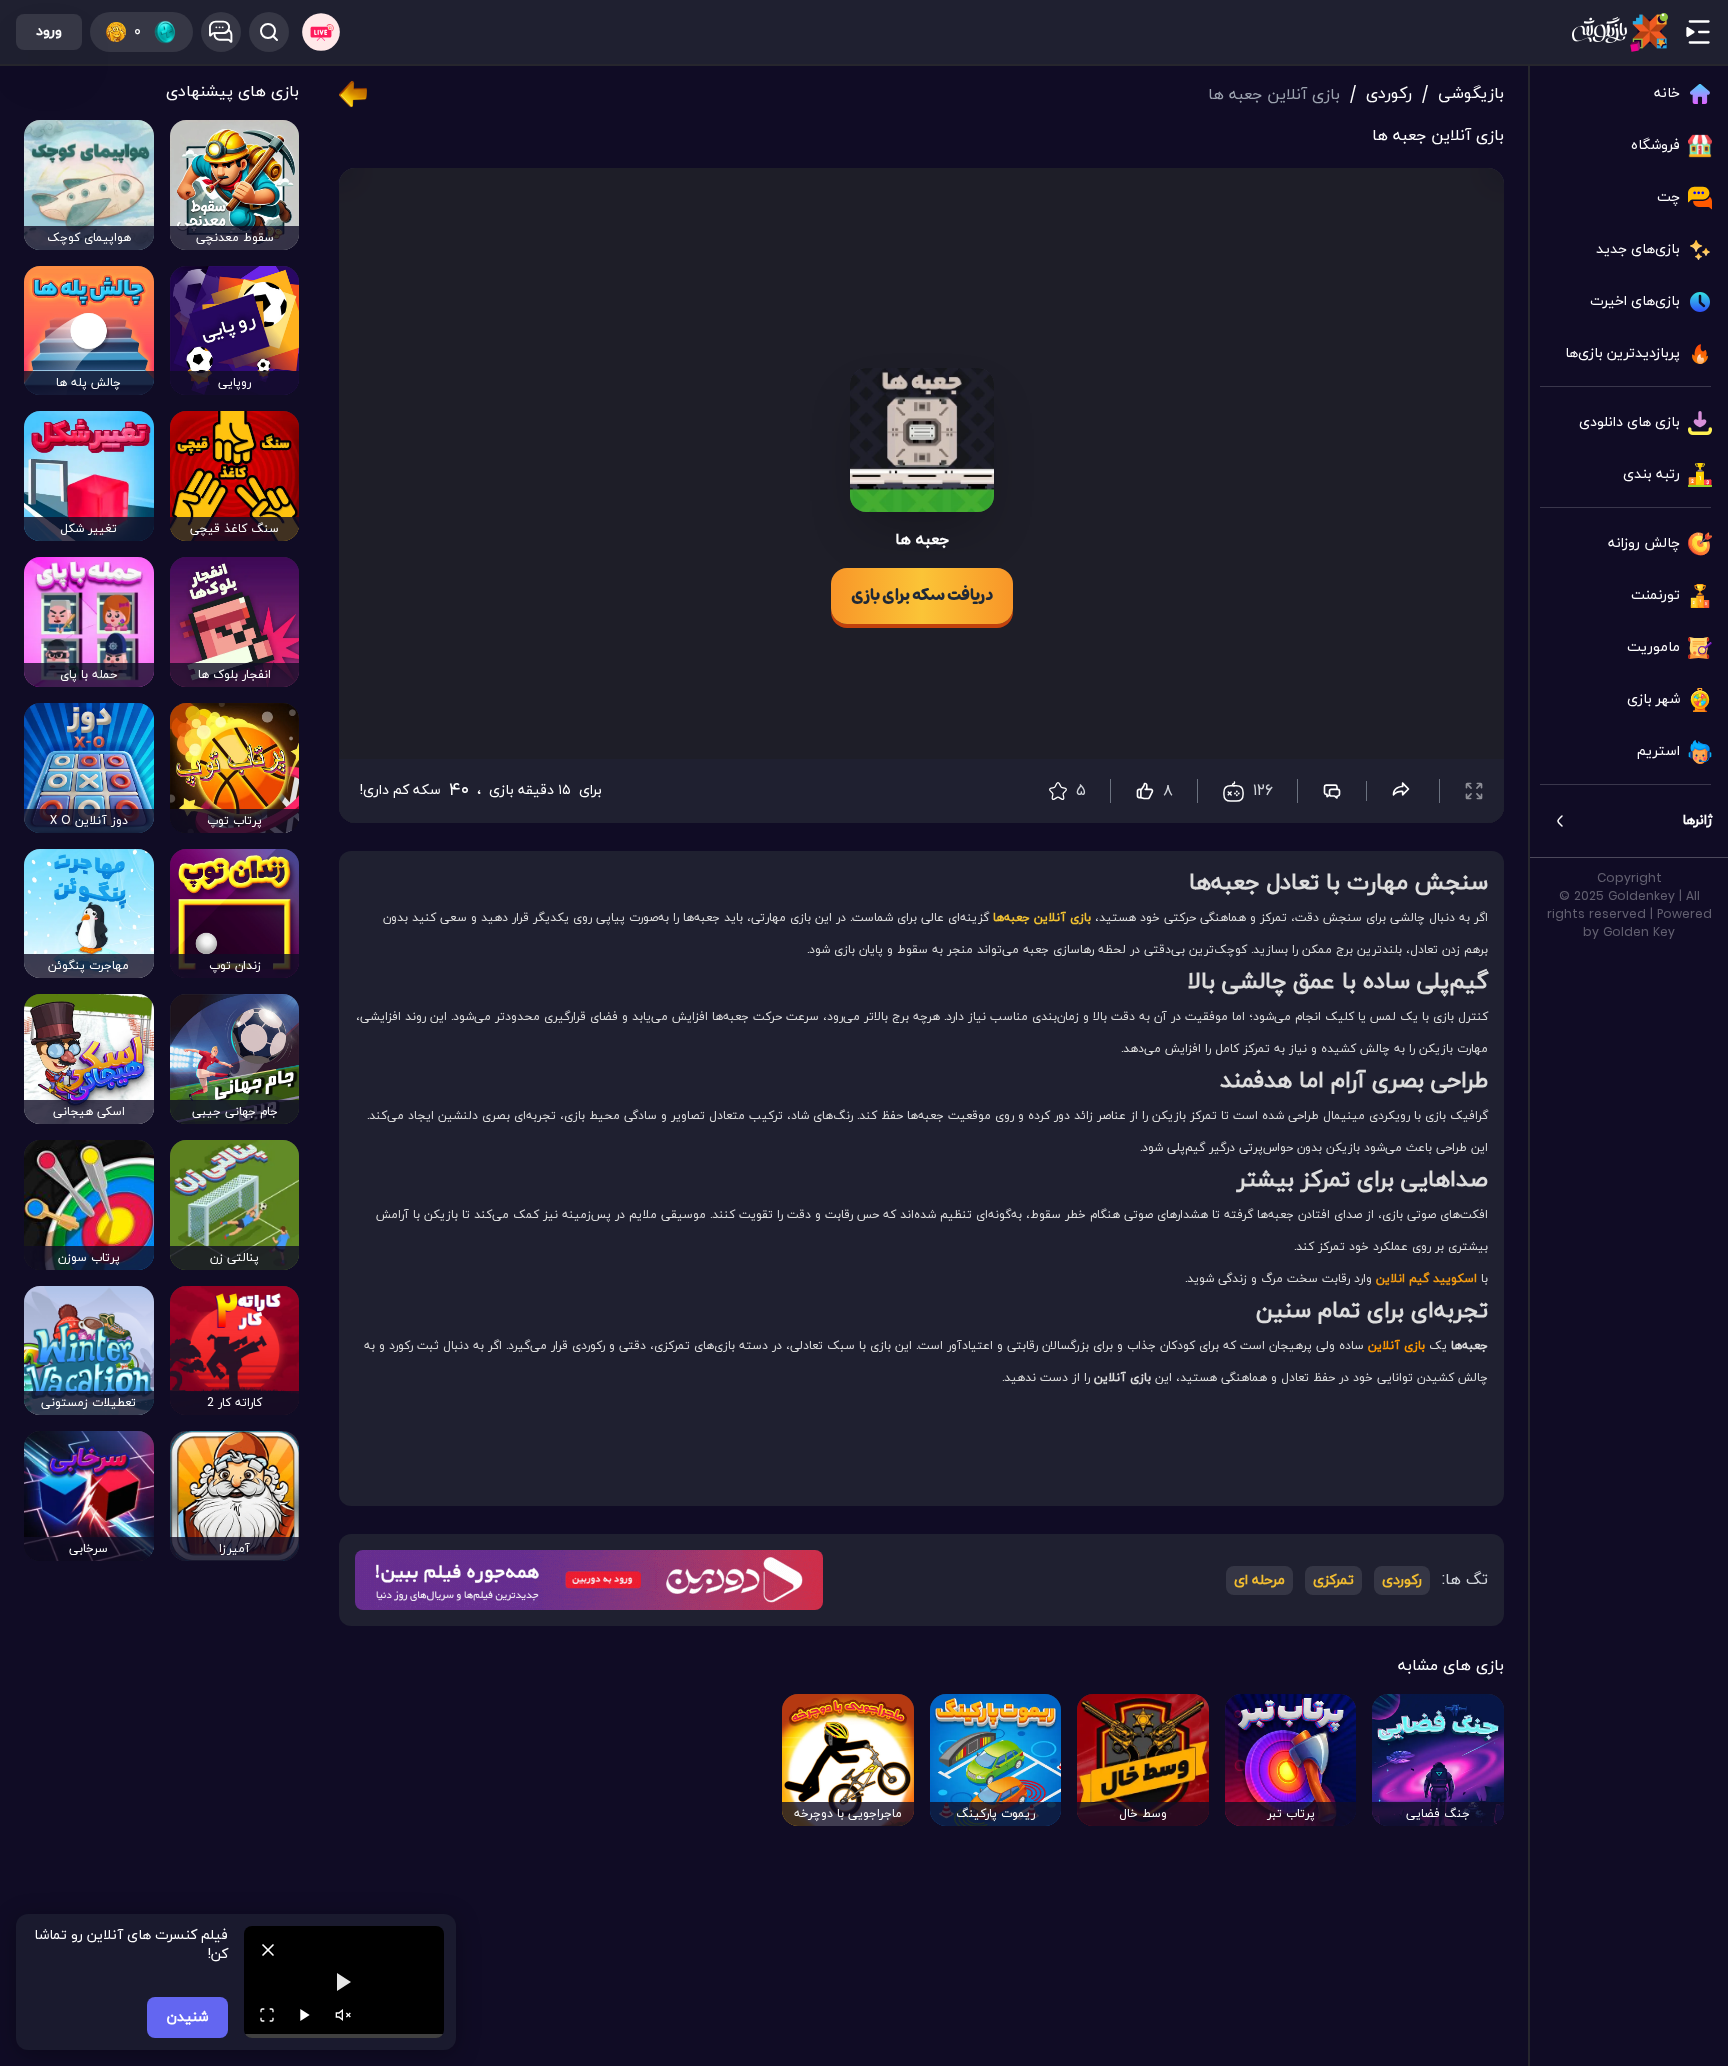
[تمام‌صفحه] (267, 2015)
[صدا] (343, 2015)
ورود (49, 31)
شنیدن (187, 2017)
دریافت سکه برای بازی (922, 596)
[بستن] (268, 1950)
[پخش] (305, 2015)
